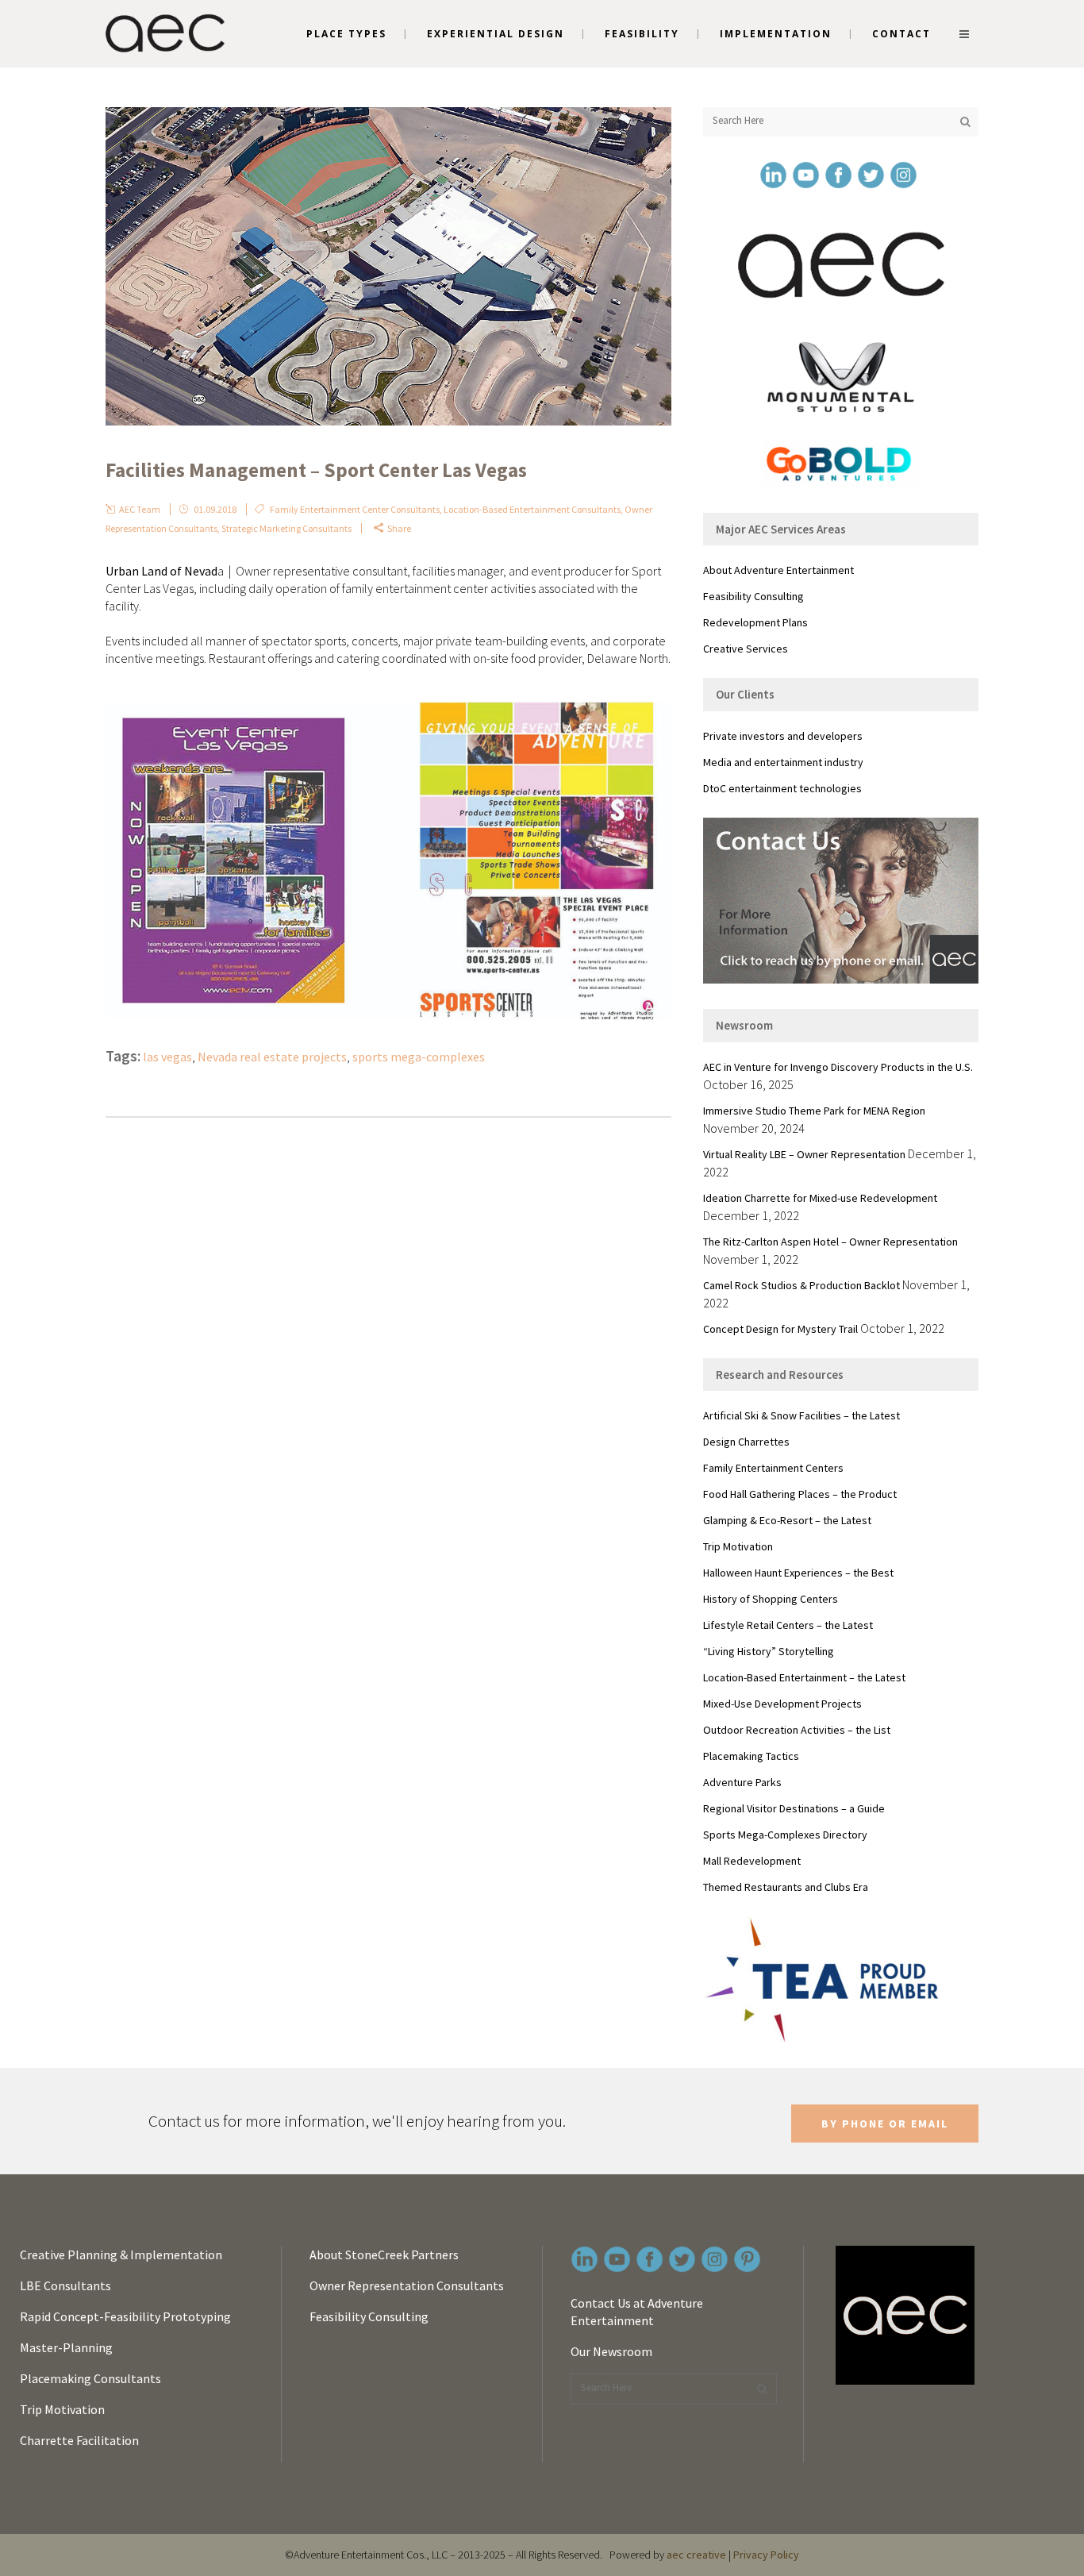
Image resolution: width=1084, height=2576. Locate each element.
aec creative (696, 2555)
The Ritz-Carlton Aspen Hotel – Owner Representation (830, 1242)
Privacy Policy (766, 2555)
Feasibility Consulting (753, 596)
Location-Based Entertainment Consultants (532, 509)
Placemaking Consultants (90, 2378)
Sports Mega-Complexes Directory (785, 1835)
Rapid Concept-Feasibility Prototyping (125, 2316)
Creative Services (746, 649)
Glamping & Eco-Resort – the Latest (787, 1520)
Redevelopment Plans (755, 622)
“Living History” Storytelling (769, 1651)
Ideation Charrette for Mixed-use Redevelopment (820, 1198)
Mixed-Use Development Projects (782, 1704)
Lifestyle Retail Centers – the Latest (788, 1625)
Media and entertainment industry (783, 762)
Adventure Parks (742, 1782)
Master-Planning (66, 2347)
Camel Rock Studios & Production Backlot (801, 1285)
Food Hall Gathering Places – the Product (800, 1494)
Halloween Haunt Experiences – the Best (798, 1573)
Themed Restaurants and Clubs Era (786, 1887)
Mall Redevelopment (752, 1861)
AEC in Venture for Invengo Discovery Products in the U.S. (838, 1067)
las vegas (167, 1057)
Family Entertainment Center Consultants (355, 509)
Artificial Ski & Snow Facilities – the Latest (801, 1415)
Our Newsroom (611, 2351)
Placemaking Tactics (751, 1756)
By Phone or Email (885, 2124)
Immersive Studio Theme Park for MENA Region (814, 1111)
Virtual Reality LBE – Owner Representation (804, 1154)
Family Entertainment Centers (773, 1468)
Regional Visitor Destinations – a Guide (794, 1808)
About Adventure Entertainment (778, 570)
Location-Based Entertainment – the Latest (804, 1677)
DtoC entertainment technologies (782, 788)
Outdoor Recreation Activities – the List (797, 1730)
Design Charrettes (746, 1442)
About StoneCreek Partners (384, 2254)
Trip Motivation (738, 1546)
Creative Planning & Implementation (121, 2254)
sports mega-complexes (419, 1057)
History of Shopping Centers (771, 1599)
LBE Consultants (65, 2285)
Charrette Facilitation (79, 2440)
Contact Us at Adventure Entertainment (637, 2312)
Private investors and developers (783, 736)
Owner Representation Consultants (407, 2285)
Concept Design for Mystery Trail (780, 1329)
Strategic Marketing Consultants (286, 528)
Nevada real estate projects (272, 1057)
